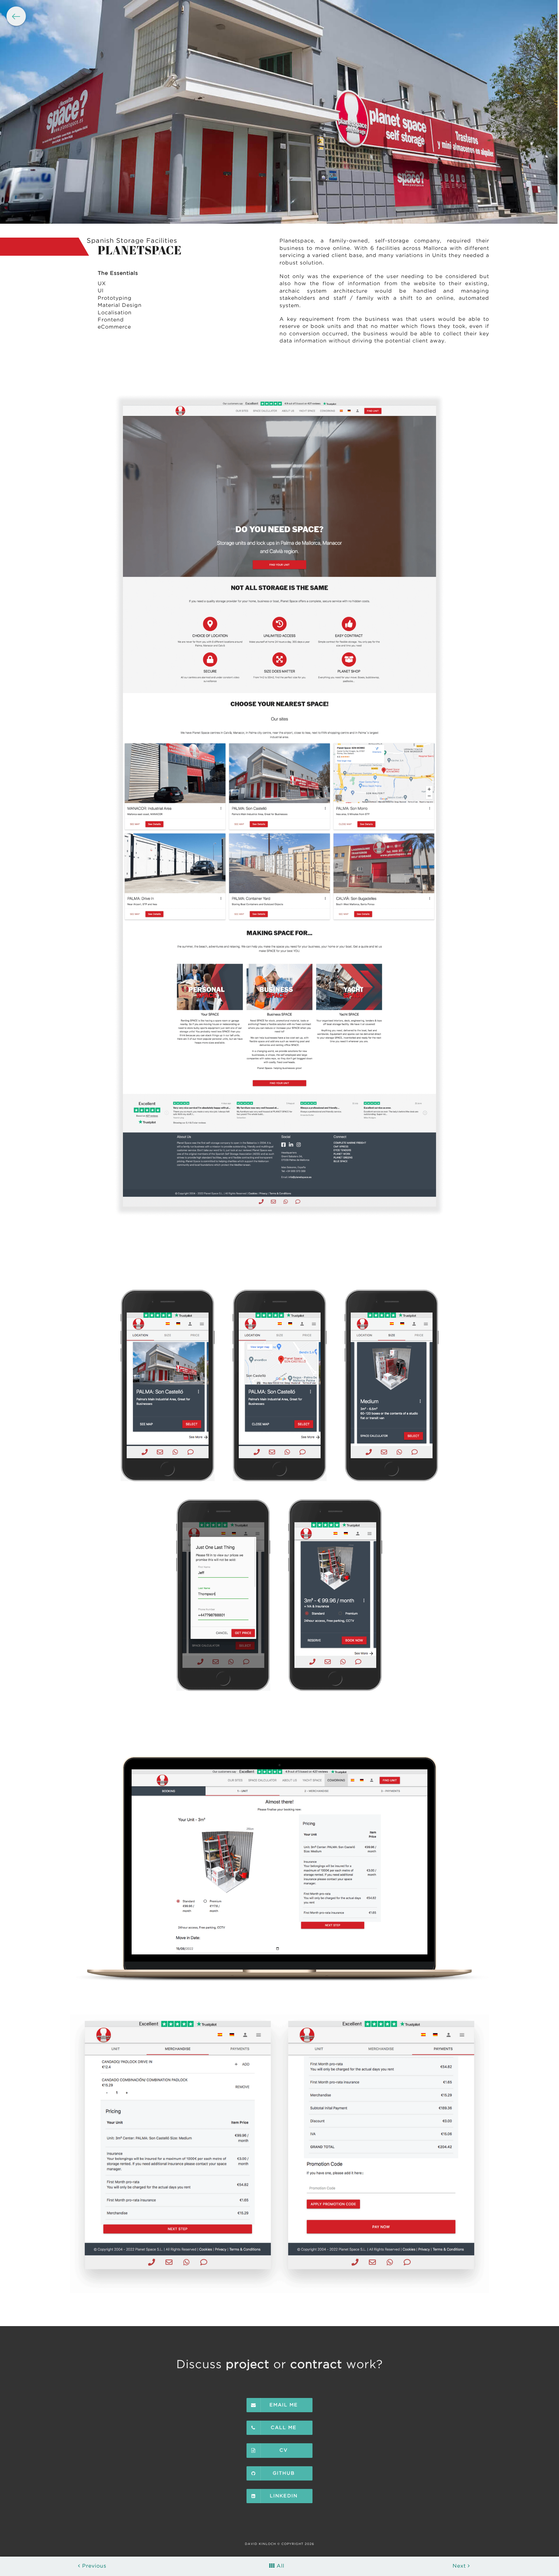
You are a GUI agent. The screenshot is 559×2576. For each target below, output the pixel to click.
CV (284, 2450)
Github (284, 2473)
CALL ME (284, 2428)
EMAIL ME (284, 2405)
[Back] (16, 16)
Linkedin (284, 2496)
